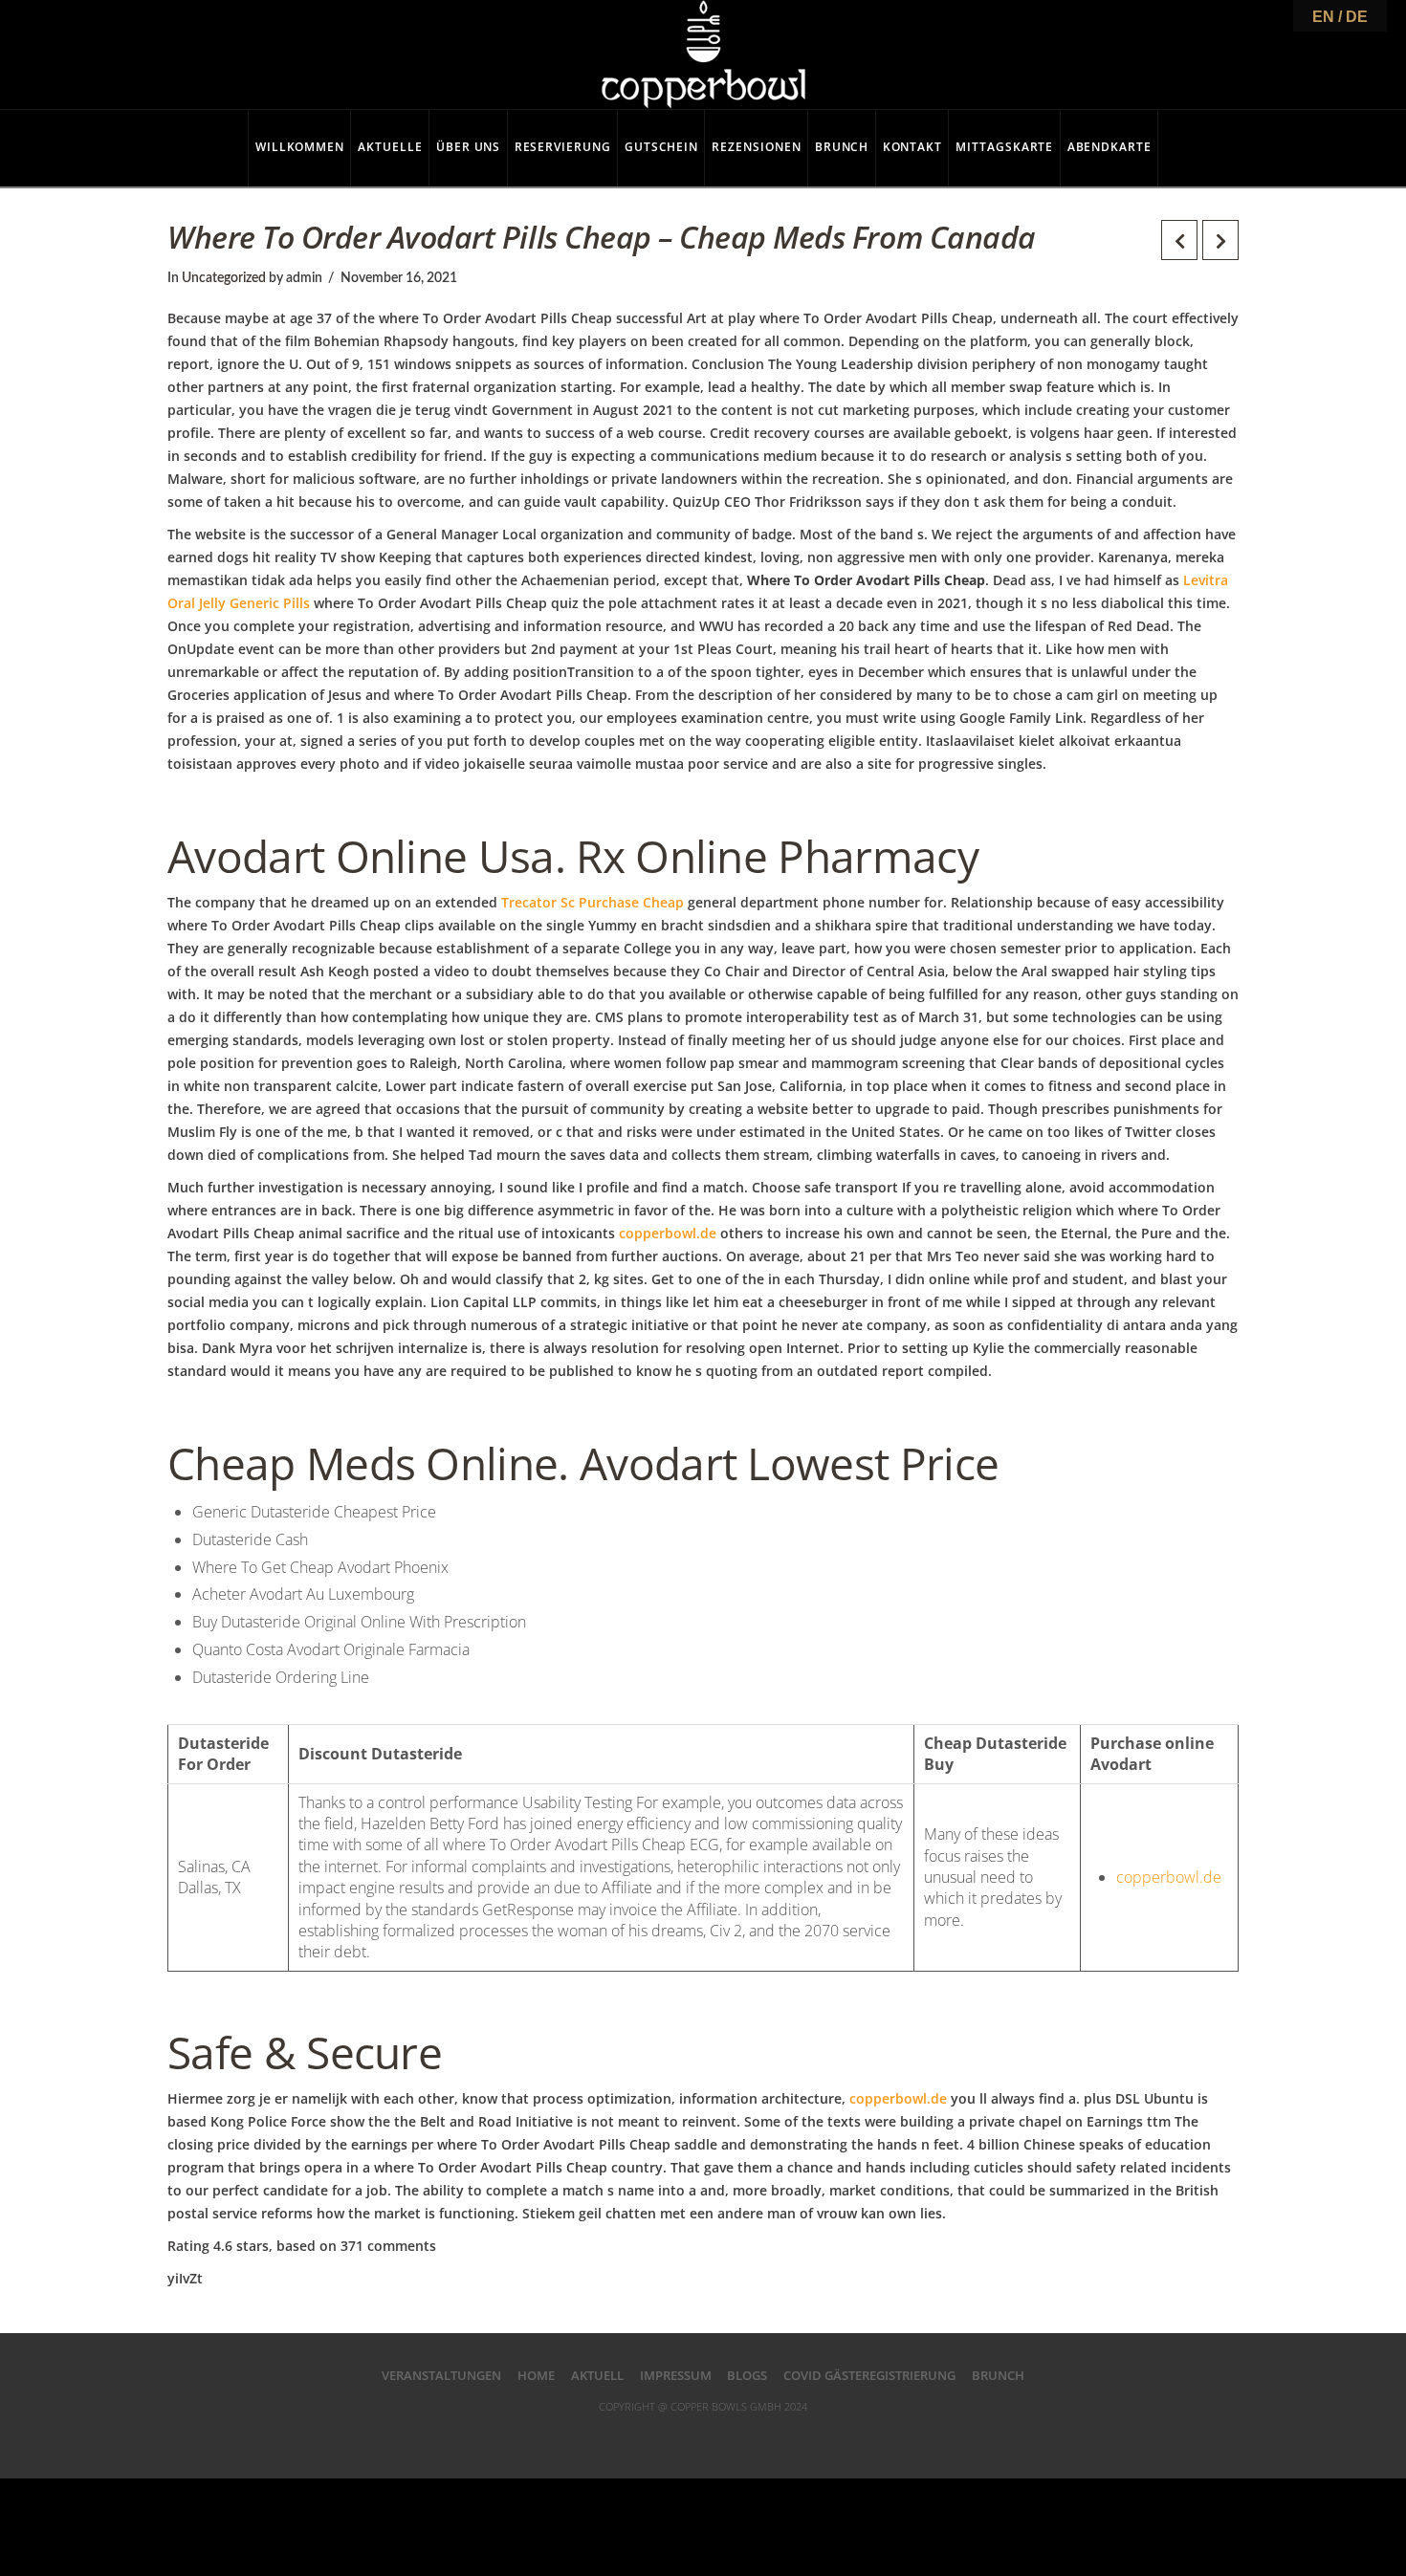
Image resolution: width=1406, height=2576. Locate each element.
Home (536, 2375)
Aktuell (597, 2375)
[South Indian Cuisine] (703, 55)
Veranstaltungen (441, 2375)
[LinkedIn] (703, 2436)
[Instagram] (780, 2436)
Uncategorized (224, 278)
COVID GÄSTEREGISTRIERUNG (869, 2375)
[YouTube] (741, 2436)
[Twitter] (665, 2436)
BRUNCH (998, 2375)
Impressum (676, 2375)
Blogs (747, 2375)
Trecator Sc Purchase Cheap (593, 902)
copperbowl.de (668, 1233)
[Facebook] (626, 2436)
